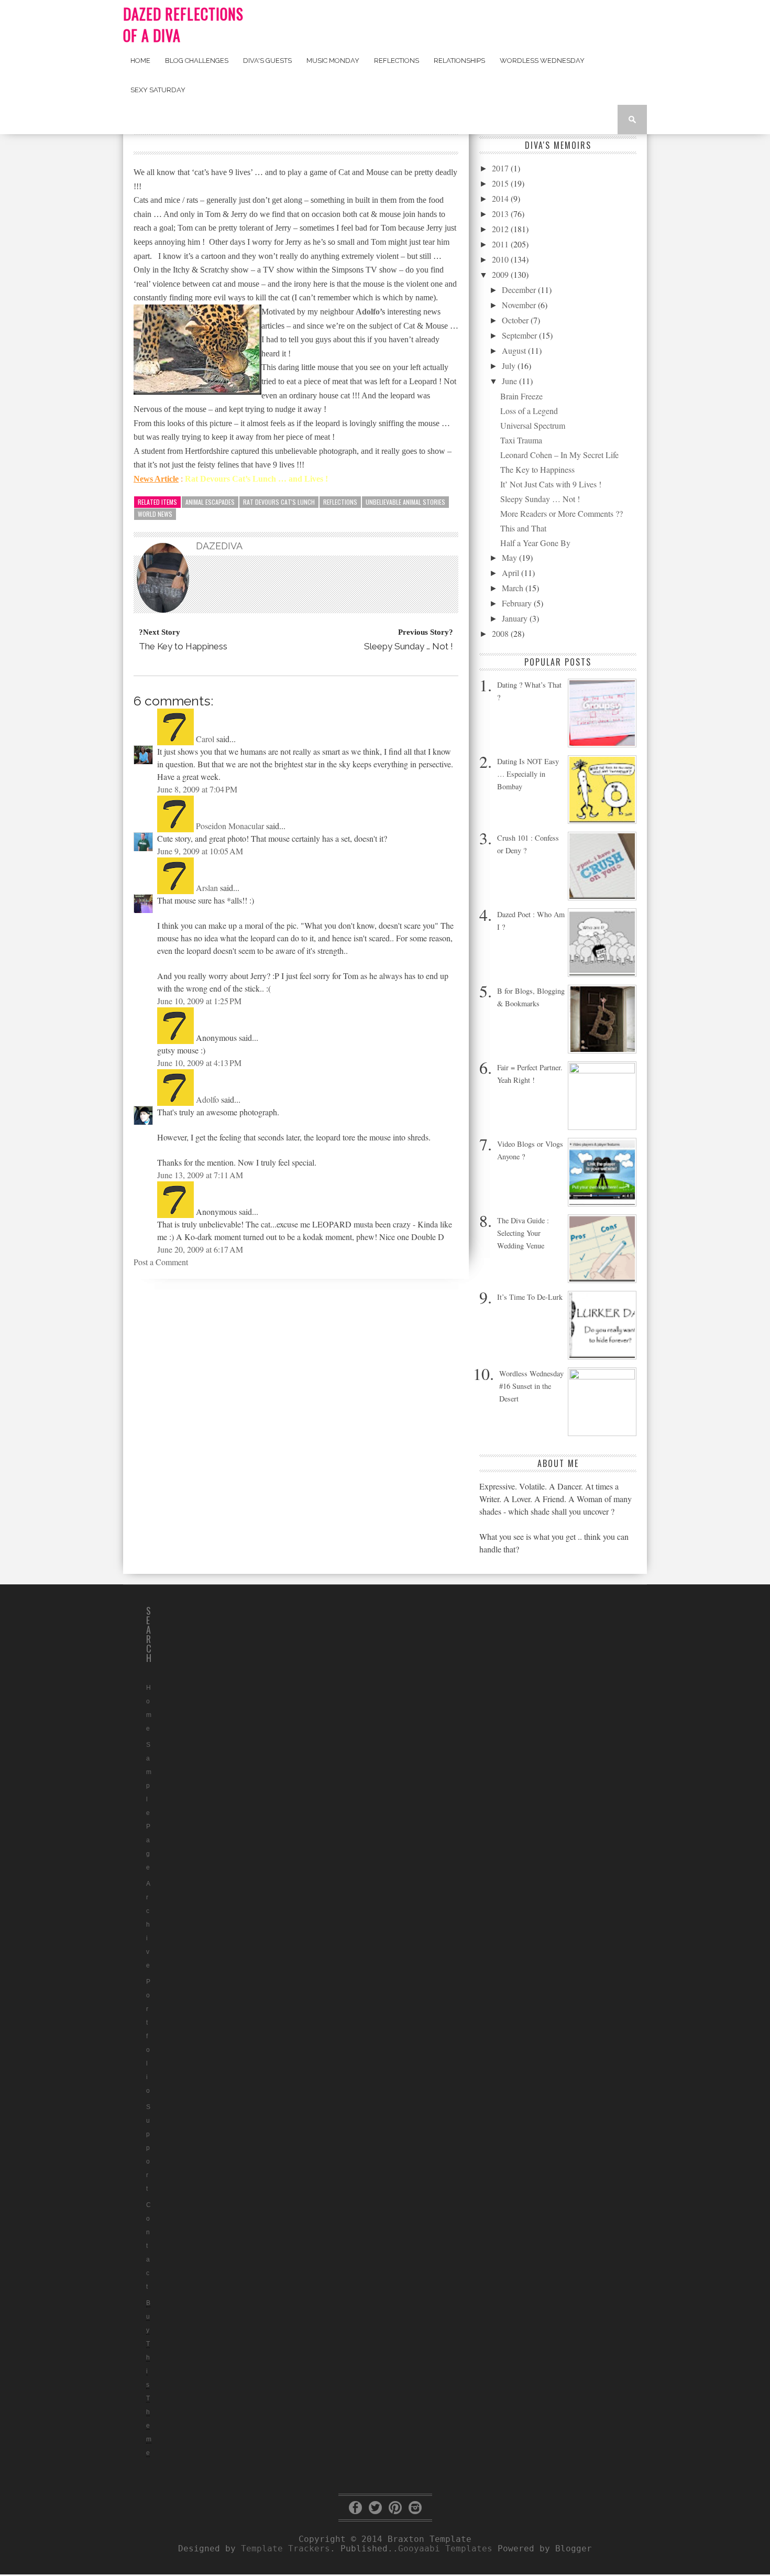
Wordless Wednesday (542, 61)
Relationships (459, 61)
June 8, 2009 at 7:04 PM (197, 789)
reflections (340, 502)
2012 (501, 229)
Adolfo (207, 1099)
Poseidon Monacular (230, 826)
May (510, 557)
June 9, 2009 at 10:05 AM (200, 851)
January (516, 618)
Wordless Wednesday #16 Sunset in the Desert (531, 1386)
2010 (501, 259)
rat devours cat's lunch (279, 502)
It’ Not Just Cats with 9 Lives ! (551, 484)
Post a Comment (161, 1262)
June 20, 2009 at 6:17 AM (200, 1249)
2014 (501, 198)
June (510, 381)
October (516, 320)
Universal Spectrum (533, 425)
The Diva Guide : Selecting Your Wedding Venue (523, 1233)
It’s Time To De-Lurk (530, 1297)
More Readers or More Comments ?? (562, 513)
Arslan (207, 888)
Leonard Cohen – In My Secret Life (559, 455)
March (514, 588)
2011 (501, 244)
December (520, 290)
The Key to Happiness (537, 469)
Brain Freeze (521, 396)
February (518, 603)
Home (140, 61)
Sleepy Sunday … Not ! (540, 499)
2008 (501, 633)
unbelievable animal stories (405, 502)
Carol (205, 739)
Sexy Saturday (158, 90)
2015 (501, 183)
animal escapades (210, 502)
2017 (501, 168)
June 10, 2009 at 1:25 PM (199, 1001)
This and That (523, 528)
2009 (501, 274)
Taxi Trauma (521, 440)
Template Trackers (285, 2548)
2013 (501, 214)
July (510, 366)
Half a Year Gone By (535, 543)
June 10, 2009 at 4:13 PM (199, 1063)
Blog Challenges (197, 61)
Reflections (397, 61)
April (511, 573)
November (520, 305)
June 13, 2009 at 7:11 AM (200, 1175)
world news (155, 514)
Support (148, 2148)
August (515, 350)
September (520, 335)
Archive (148, 1925)
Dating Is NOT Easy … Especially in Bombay (528, 774)
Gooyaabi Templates (445, 2548)
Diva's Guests (267, 61)
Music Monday (333, 61)
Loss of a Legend (529, 411)
